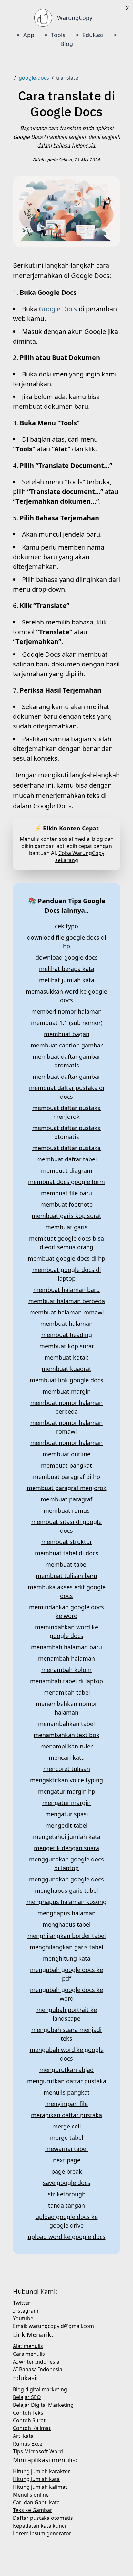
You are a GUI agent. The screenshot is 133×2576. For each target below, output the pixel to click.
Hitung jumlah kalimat (40, 2487)
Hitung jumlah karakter (41, 2471)
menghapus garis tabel (66, 1891)
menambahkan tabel (66, 1724)
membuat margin (67, 1391)
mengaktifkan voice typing (66, 1780)
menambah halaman (66, 1658)
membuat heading (67, 1335)
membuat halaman (66, 1324)
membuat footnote (66, 1204)
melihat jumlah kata (67, 980)
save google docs (67, 2183)
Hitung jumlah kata (36, 2479)
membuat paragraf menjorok (67, 1488)
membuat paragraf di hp (66, 1477)
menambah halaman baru (66, 1647)
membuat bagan (67, 1034)
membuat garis (66, 1227)
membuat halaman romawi (67, 1312)
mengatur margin (66, 1803)
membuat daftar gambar (66, 1077)
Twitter (22, 2303)
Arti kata (23, 2436)
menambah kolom (66, 1670)
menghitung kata (67, 1958)
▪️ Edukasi (89, 35)
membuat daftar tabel (67, 1159)
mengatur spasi (67, 1814)
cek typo (66, 926)
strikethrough (67, 2194)
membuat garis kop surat (66, 1216)
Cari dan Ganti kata (36, 2502)
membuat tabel (67, 1564)
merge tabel (67, 2138)
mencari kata (67, 1757)
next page (67, 2160)
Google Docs (58, 309)
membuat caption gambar (67, 1045)
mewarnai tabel (66, 2149)
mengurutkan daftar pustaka (67, 2081)
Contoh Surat (29, 2420)
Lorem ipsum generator (42, 2533)
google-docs (34, 78)
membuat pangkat (66, 1465)
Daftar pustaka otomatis (43, 2518)
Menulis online (31, 2495)
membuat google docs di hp (66, 1258)
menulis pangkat (67, 2092)
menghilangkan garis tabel (66, 1947)
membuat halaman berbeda (67, 1301)
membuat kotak (66, 1357)
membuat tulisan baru (66, 1576)
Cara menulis (29, 2354)
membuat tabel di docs (67, 1553)
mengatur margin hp (67, 1791)
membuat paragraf (66, 1499)
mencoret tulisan (67, 1769)
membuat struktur (67, 1542)
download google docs (67, 957)
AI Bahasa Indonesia (38, 2369)
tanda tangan (66, 2205)
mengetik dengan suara (66, 1848)
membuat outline (66, 1454)
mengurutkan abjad (66, 2070)
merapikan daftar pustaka (66, 2115)
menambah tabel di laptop (66, 1681)
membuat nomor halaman (66, 1443)
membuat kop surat (67, 1346)
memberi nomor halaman (66, 1011)
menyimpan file (66, 2104)
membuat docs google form (66, 1182)
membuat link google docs (66, 1380)
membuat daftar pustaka (66, 1148)
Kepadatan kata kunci (39, 2526)
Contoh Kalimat (32, 2428)
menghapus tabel (67, 1924)
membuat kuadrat (66, 1369)
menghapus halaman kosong (66, 1902)
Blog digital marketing (40, 2389)
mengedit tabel (66, 1825)
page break (67, 2171)
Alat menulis (28, 2346)
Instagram (26, 2311)
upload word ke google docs (67, 2237)
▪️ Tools (54, 35)
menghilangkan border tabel (67, 1936)
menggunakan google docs (66, 1879)
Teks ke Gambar (33, 2510)
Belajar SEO (27, 2397)
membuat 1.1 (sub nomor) (67, 1023)
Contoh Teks (28, 2413)
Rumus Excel (28, 2444)
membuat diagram (67, 1170)
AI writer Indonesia (36, 2362)
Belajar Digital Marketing (43, 2405)
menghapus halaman (66, 1913)
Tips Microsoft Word (38, 2451)
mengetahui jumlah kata (67, 1837)
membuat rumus (67, 1510)
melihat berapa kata (67, 969)
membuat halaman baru (66, 1290)
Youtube (23, 2318)
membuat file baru (66, 1193)
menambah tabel (67, 1692)
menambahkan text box (66, 1735)
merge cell (67, 2126)
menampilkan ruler (66, 1746)
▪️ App (25, 35)
